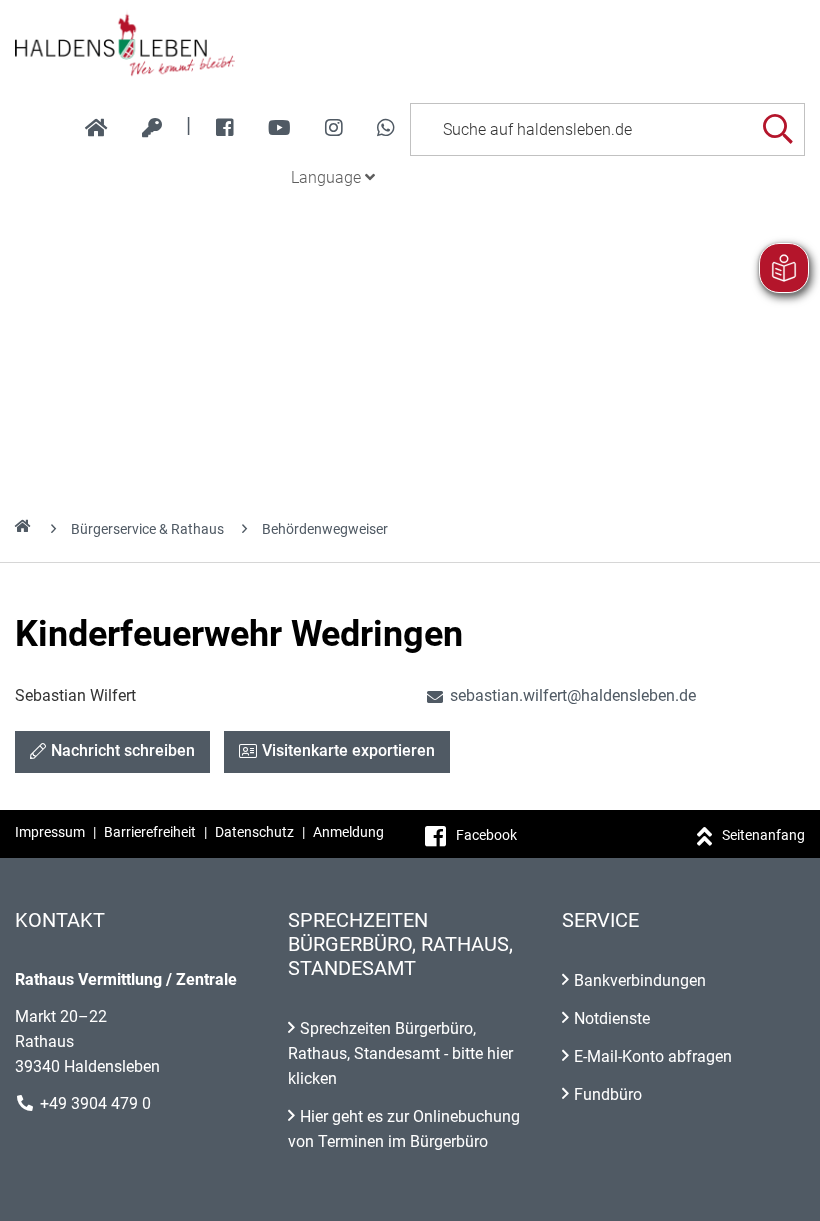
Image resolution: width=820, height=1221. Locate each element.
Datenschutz (254, 832)
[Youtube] (279, 128)
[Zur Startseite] (410, 44)
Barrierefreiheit (150, 832)
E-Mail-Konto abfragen (653, 1056)
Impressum (50, 832)
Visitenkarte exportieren (348, 750)
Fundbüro (608, 1094)
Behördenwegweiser (325, 529)
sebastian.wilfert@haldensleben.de (560, 695)
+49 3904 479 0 (95, 1103)
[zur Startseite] (96, 128)
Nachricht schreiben (123, 750)
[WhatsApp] (386, 128)
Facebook (486, 835)
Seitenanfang (763, 835)
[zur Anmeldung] (152, 128)
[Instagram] (334, 128)
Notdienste (612, 1018)
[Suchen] (777, 129)
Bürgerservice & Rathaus (147, 529)
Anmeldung (348, 832)
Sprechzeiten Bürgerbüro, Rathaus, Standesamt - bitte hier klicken (400, 1053)
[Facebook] (225, 128)
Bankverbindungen (640, 980)
